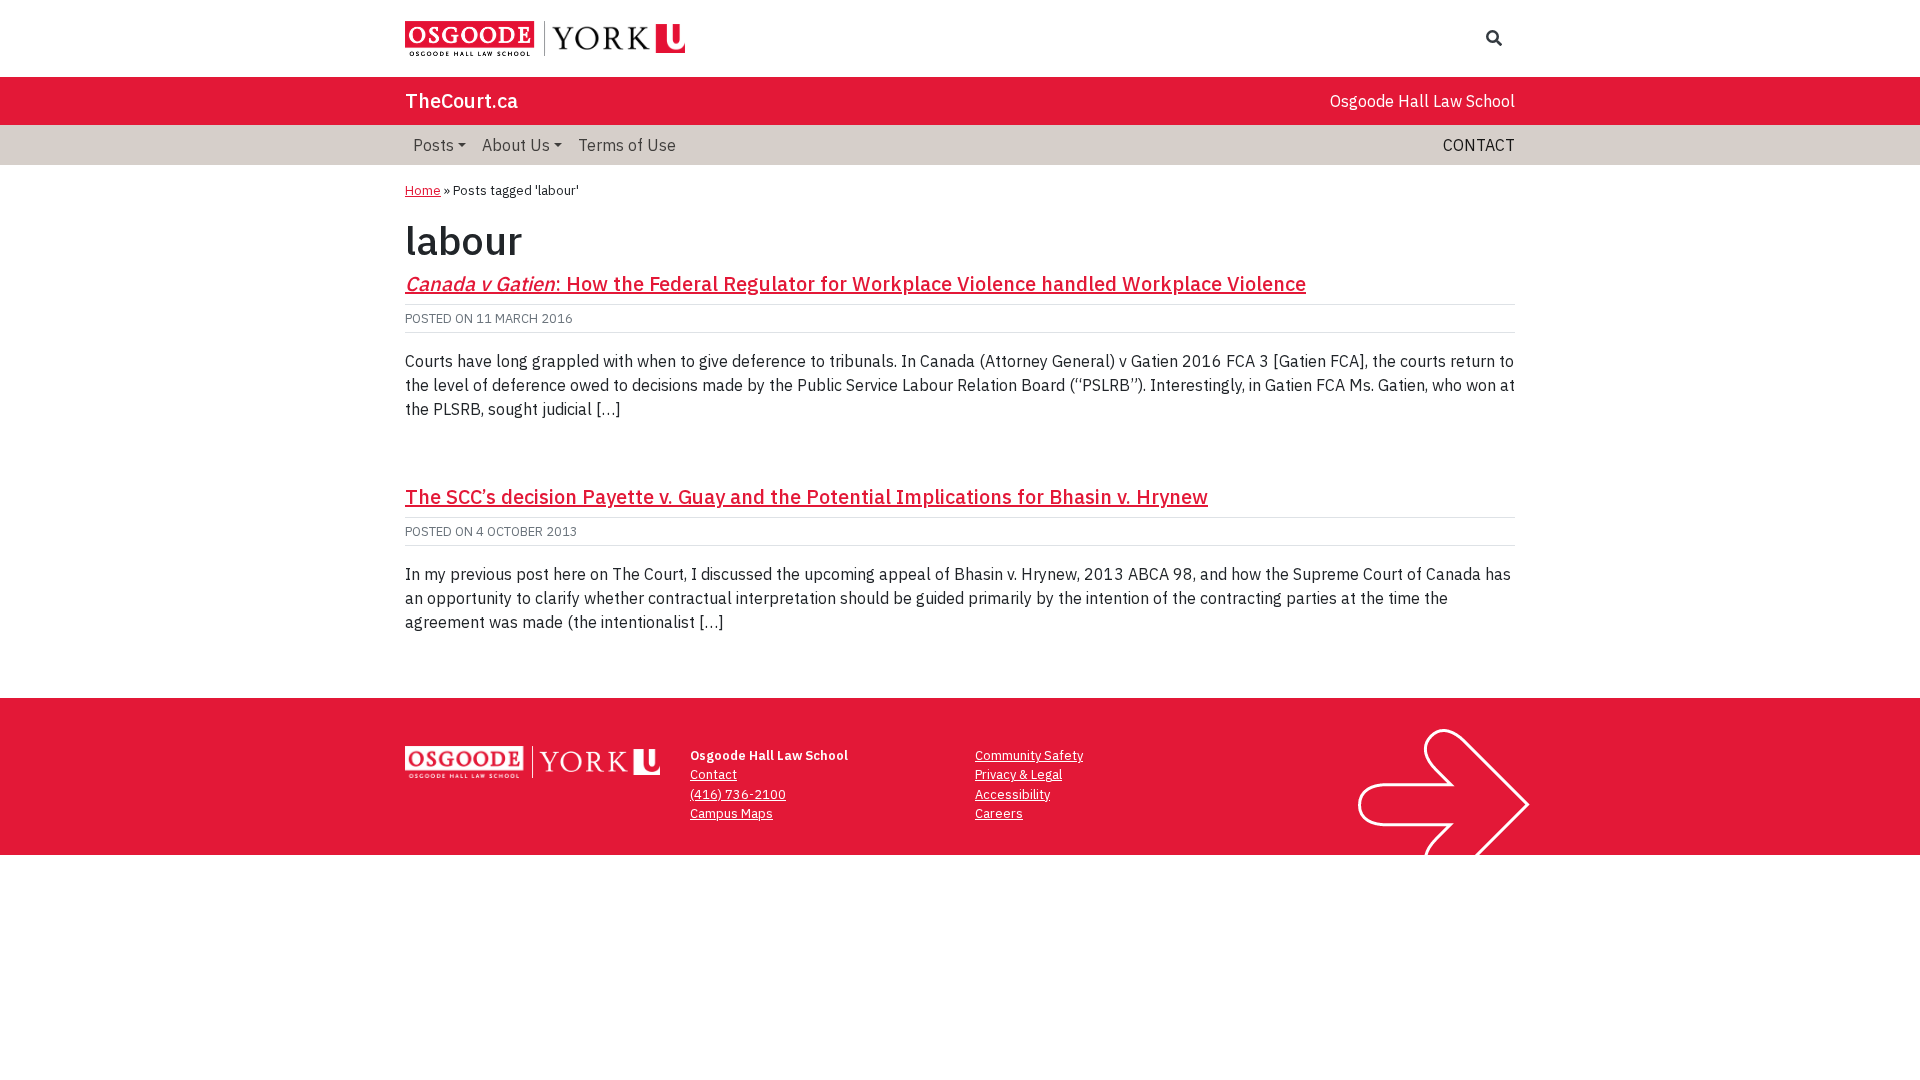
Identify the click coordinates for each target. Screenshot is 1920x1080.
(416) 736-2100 (738, 794)
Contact (1479, 145)
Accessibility (1012, 794)
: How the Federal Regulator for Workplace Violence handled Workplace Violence (855, 283)
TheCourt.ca (461, 100)
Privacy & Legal (1018, 774)
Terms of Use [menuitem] (627, 145)
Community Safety (1029, 755)
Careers (999, 813)
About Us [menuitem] (516, 145)
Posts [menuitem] (433, 145)
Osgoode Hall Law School (1422, 101)
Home (423, 190)
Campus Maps (731, 813)
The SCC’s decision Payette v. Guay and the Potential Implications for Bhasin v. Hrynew (806, 496)
